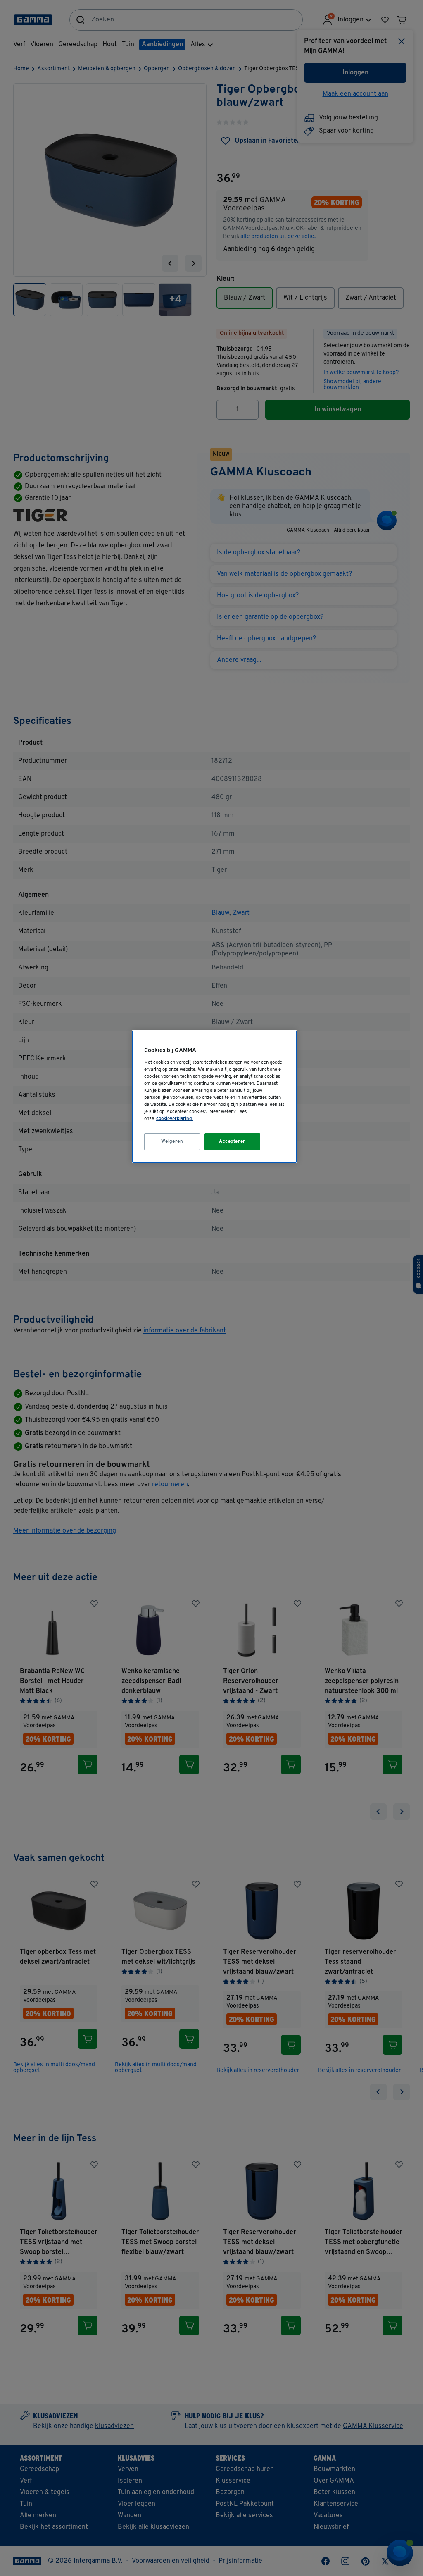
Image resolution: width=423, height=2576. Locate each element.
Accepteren (233, 1141)
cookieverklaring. (175, 1119)
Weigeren (172, 1141)
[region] (214, 1097)
